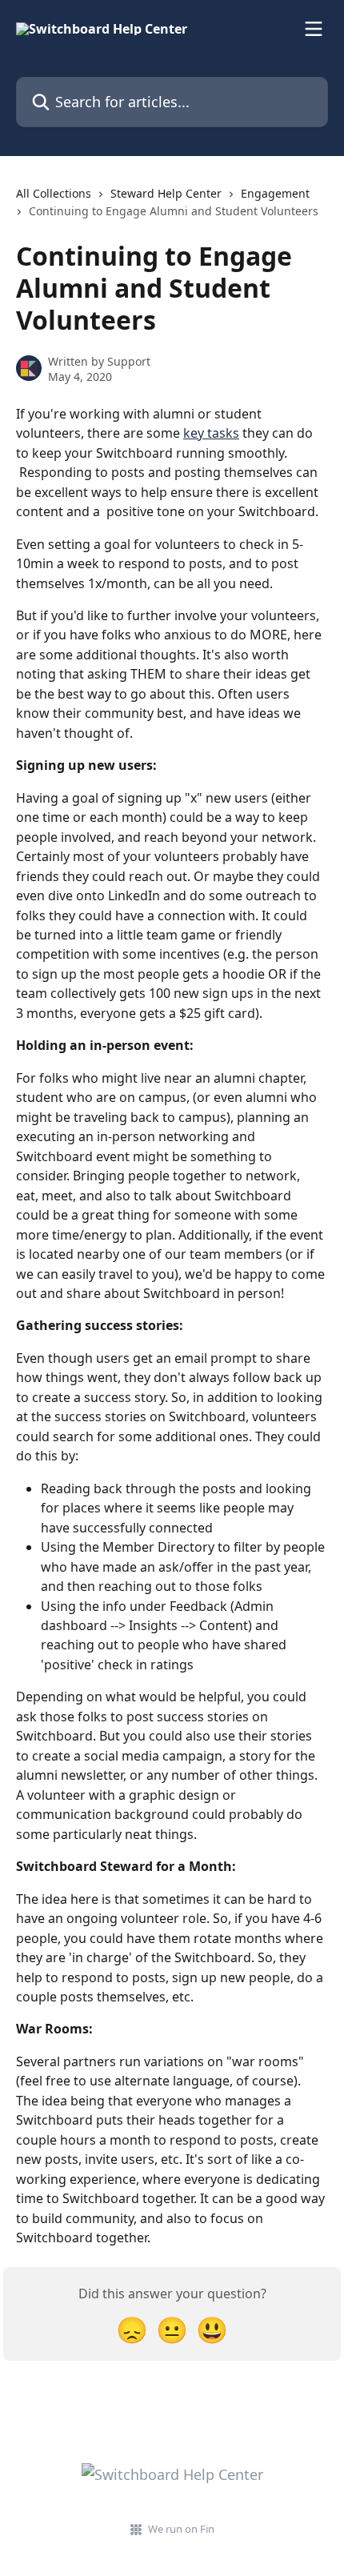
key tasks (211, 433)
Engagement (275, 193)
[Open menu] (314, 29)
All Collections (54, 193)
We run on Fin (181, 2529)
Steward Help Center (166, 193)
